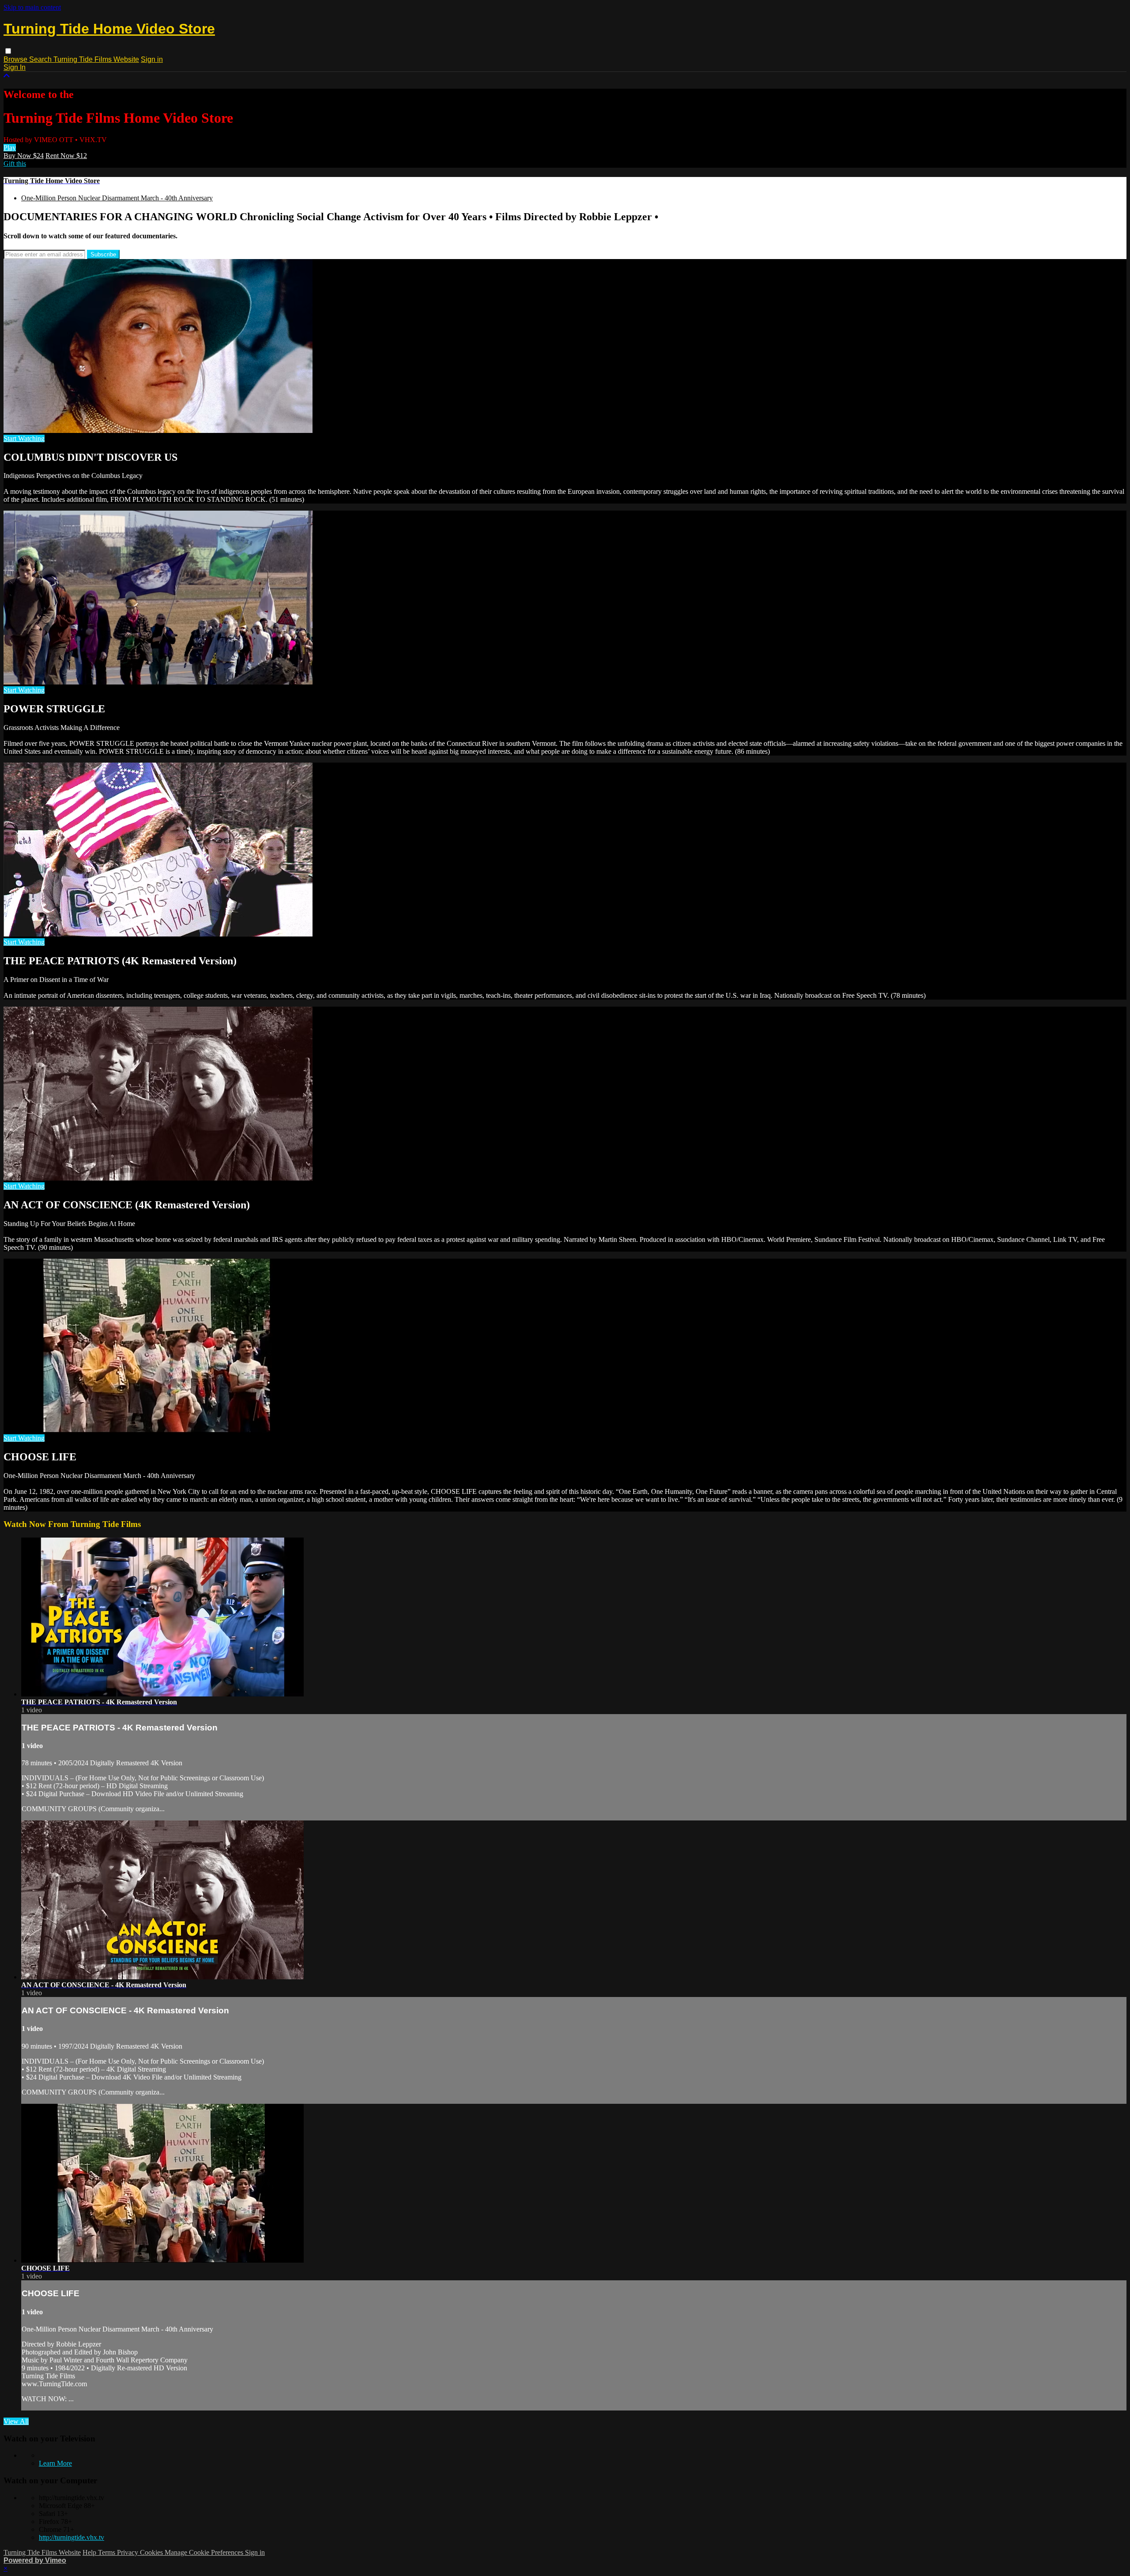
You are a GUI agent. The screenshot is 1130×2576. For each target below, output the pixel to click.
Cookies (152, 2552)
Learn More (55, 2463)
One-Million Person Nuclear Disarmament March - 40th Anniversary (117, 198)
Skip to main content (32, 7)
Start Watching (24, 438)
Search (41, 59)
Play (10, 148)
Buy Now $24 (24, 156)
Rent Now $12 (66, 156)
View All (16, 2421)
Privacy (128, 2552)
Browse (16, 59)
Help (90, 2552)
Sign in (152, 59)
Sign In (15, 67)
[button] (8, 51)
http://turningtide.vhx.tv (72, 2537)
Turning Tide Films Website (96, 59)
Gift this (15, 164)
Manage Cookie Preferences (205, 2552)
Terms (107, 2552)
